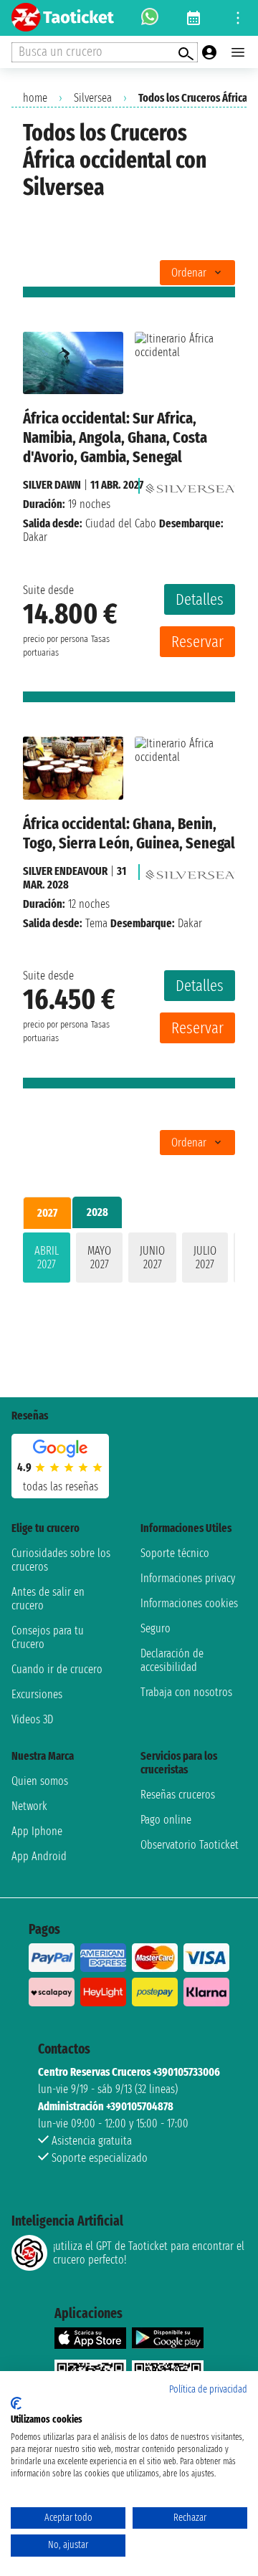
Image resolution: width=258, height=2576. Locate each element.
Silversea (93, 98)
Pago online (166, 1820)
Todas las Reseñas (61, 1486)
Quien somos (40, 1781)
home (35, 98)
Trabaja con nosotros (186, 1692)
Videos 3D (32, 1719)
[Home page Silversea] (190, 485)
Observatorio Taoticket (190, 1845)
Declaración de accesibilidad (172, 1660)
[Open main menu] (238, 52)
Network (29, 1806)
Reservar (197, 642)
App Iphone (37, 1831)
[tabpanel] (129, 1260)
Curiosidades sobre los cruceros (61, 1560)
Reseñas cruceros (178, 1795)
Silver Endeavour (65, 871)
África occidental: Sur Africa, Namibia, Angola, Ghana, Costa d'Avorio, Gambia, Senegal (115, 437)
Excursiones (37, 1694)
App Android (39, 1856)
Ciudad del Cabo (121, 523)
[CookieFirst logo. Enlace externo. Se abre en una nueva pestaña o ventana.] (16, 2403)
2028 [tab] (97, 1212)
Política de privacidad (208, 2389)
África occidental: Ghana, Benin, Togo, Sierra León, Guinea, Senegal (129, 833)
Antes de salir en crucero (48, 1599)
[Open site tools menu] (238, 18)
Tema (96, 923)
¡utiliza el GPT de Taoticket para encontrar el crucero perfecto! (149, 2253)
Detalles (200, 599)
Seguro (156, 1628)
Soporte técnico (175, 1553)
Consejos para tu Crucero (48, 1637)
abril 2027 (47, 1258)
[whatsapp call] (150, 18)
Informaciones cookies (189, 1603)
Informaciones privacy (188, 1578)
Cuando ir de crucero (57, 1669)
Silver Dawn (52, 485)
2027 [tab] (47, 1213)
